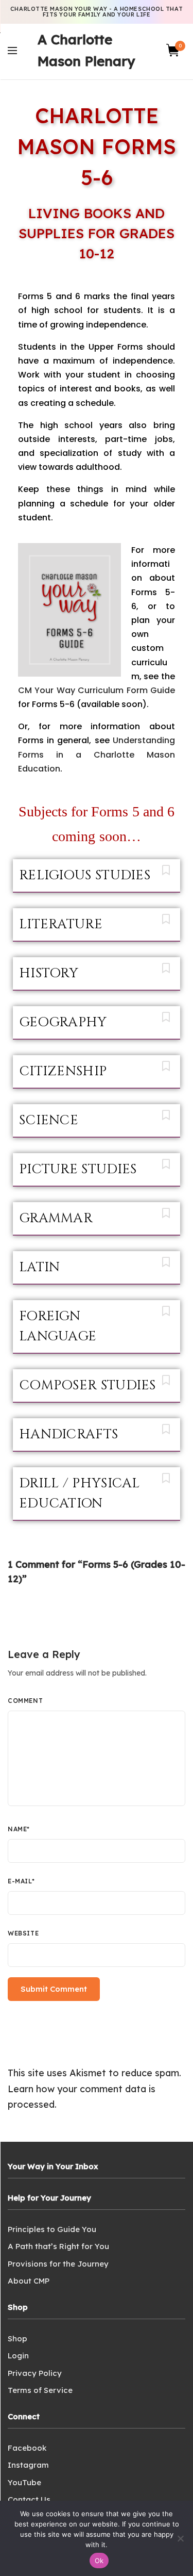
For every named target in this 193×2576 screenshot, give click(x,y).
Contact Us (29, 2499)
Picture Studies (78, 1169)
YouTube (24, 2482)
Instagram (28, 2465)
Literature (61, 924)
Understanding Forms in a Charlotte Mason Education (97, 754)
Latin (40, 1267)
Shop (17, 2339)
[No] (180, 2538)
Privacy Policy (35, 2373)
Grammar (56, 1218)
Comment (25, 1701)
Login (18, 2356)
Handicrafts (68, 1434)
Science (49, 1120)
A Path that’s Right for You (58, 2246)
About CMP (29, 2281)
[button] (97, 876)
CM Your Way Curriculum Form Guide (97, 690)
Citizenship (63, 1071)
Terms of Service (40, 2390)
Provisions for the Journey (58, 2264)
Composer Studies (87, 1385)
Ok (99, 2561)
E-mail (21, 1881)
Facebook (27, 2448)
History (49, 973)
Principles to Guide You (52, 2229)
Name (19, 1829)
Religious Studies (85, 875)
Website (23, 1933)
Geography (63, 1022)
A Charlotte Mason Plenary (86, 50)
